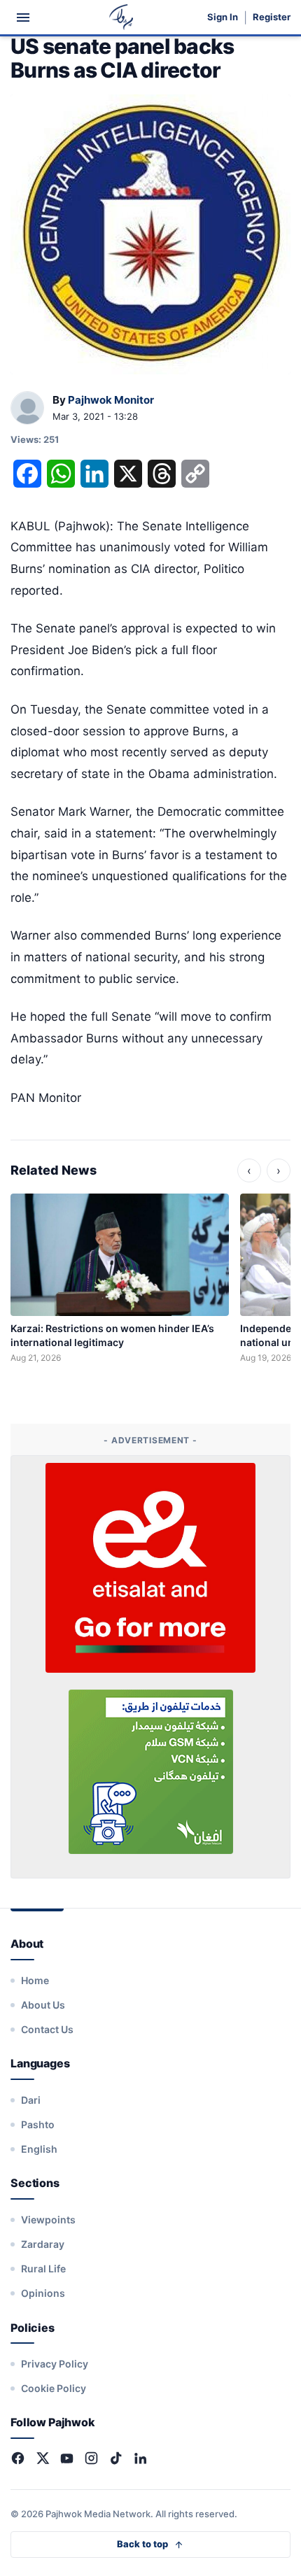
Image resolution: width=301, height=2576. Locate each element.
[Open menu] (23, 17)
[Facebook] (18, 2458)
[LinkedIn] (140, 2458)
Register (272, 17)
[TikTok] (116, 2458)
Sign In (223, 17)
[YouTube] (67, 2458)
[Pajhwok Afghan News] (121, 17)
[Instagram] (91, 2458)
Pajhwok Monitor (111, 400)
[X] (42, 2458)
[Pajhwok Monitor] (27, 409)
